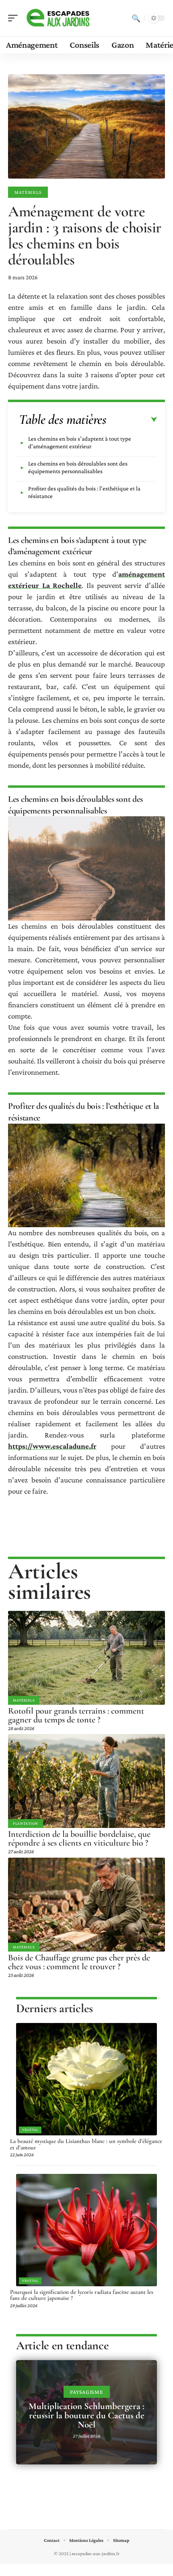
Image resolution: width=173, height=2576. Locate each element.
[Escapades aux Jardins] (58, 18)
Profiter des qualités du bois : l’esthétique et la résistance (84, 492)
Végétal (30, 2130)
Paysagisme (87, 2392)
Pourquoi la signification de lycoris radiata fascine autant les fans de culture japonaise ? (82, 2295)
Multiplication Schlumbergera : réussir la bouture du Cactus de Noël (86, 2415)
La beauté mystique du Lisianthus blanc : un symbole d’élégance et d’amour (86, 2144)
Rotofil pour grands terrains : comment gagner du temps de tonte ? (76, 1715)
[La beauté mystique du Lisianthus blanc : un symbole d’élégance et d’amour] (86, 2079)
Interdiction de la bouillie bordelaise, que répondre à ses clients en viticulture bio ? (79, 1838)
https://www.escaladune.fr (52, 1446)
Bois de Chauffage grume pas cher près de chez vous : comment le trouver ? (79, 1962)
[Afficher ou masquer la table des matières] (132, 420)
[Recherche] (136, 18)
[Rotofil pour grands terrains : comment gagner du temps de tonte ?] (86, 1658)
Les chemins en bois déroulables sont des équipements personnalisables (78, 467)
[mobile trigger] (15, 18)
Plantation (26, 1823)
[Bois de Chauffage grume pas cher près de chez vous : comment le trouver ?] (86, 1905)
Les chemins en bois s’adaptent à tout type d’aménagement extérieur (80, 442)
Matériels (28, 192)
